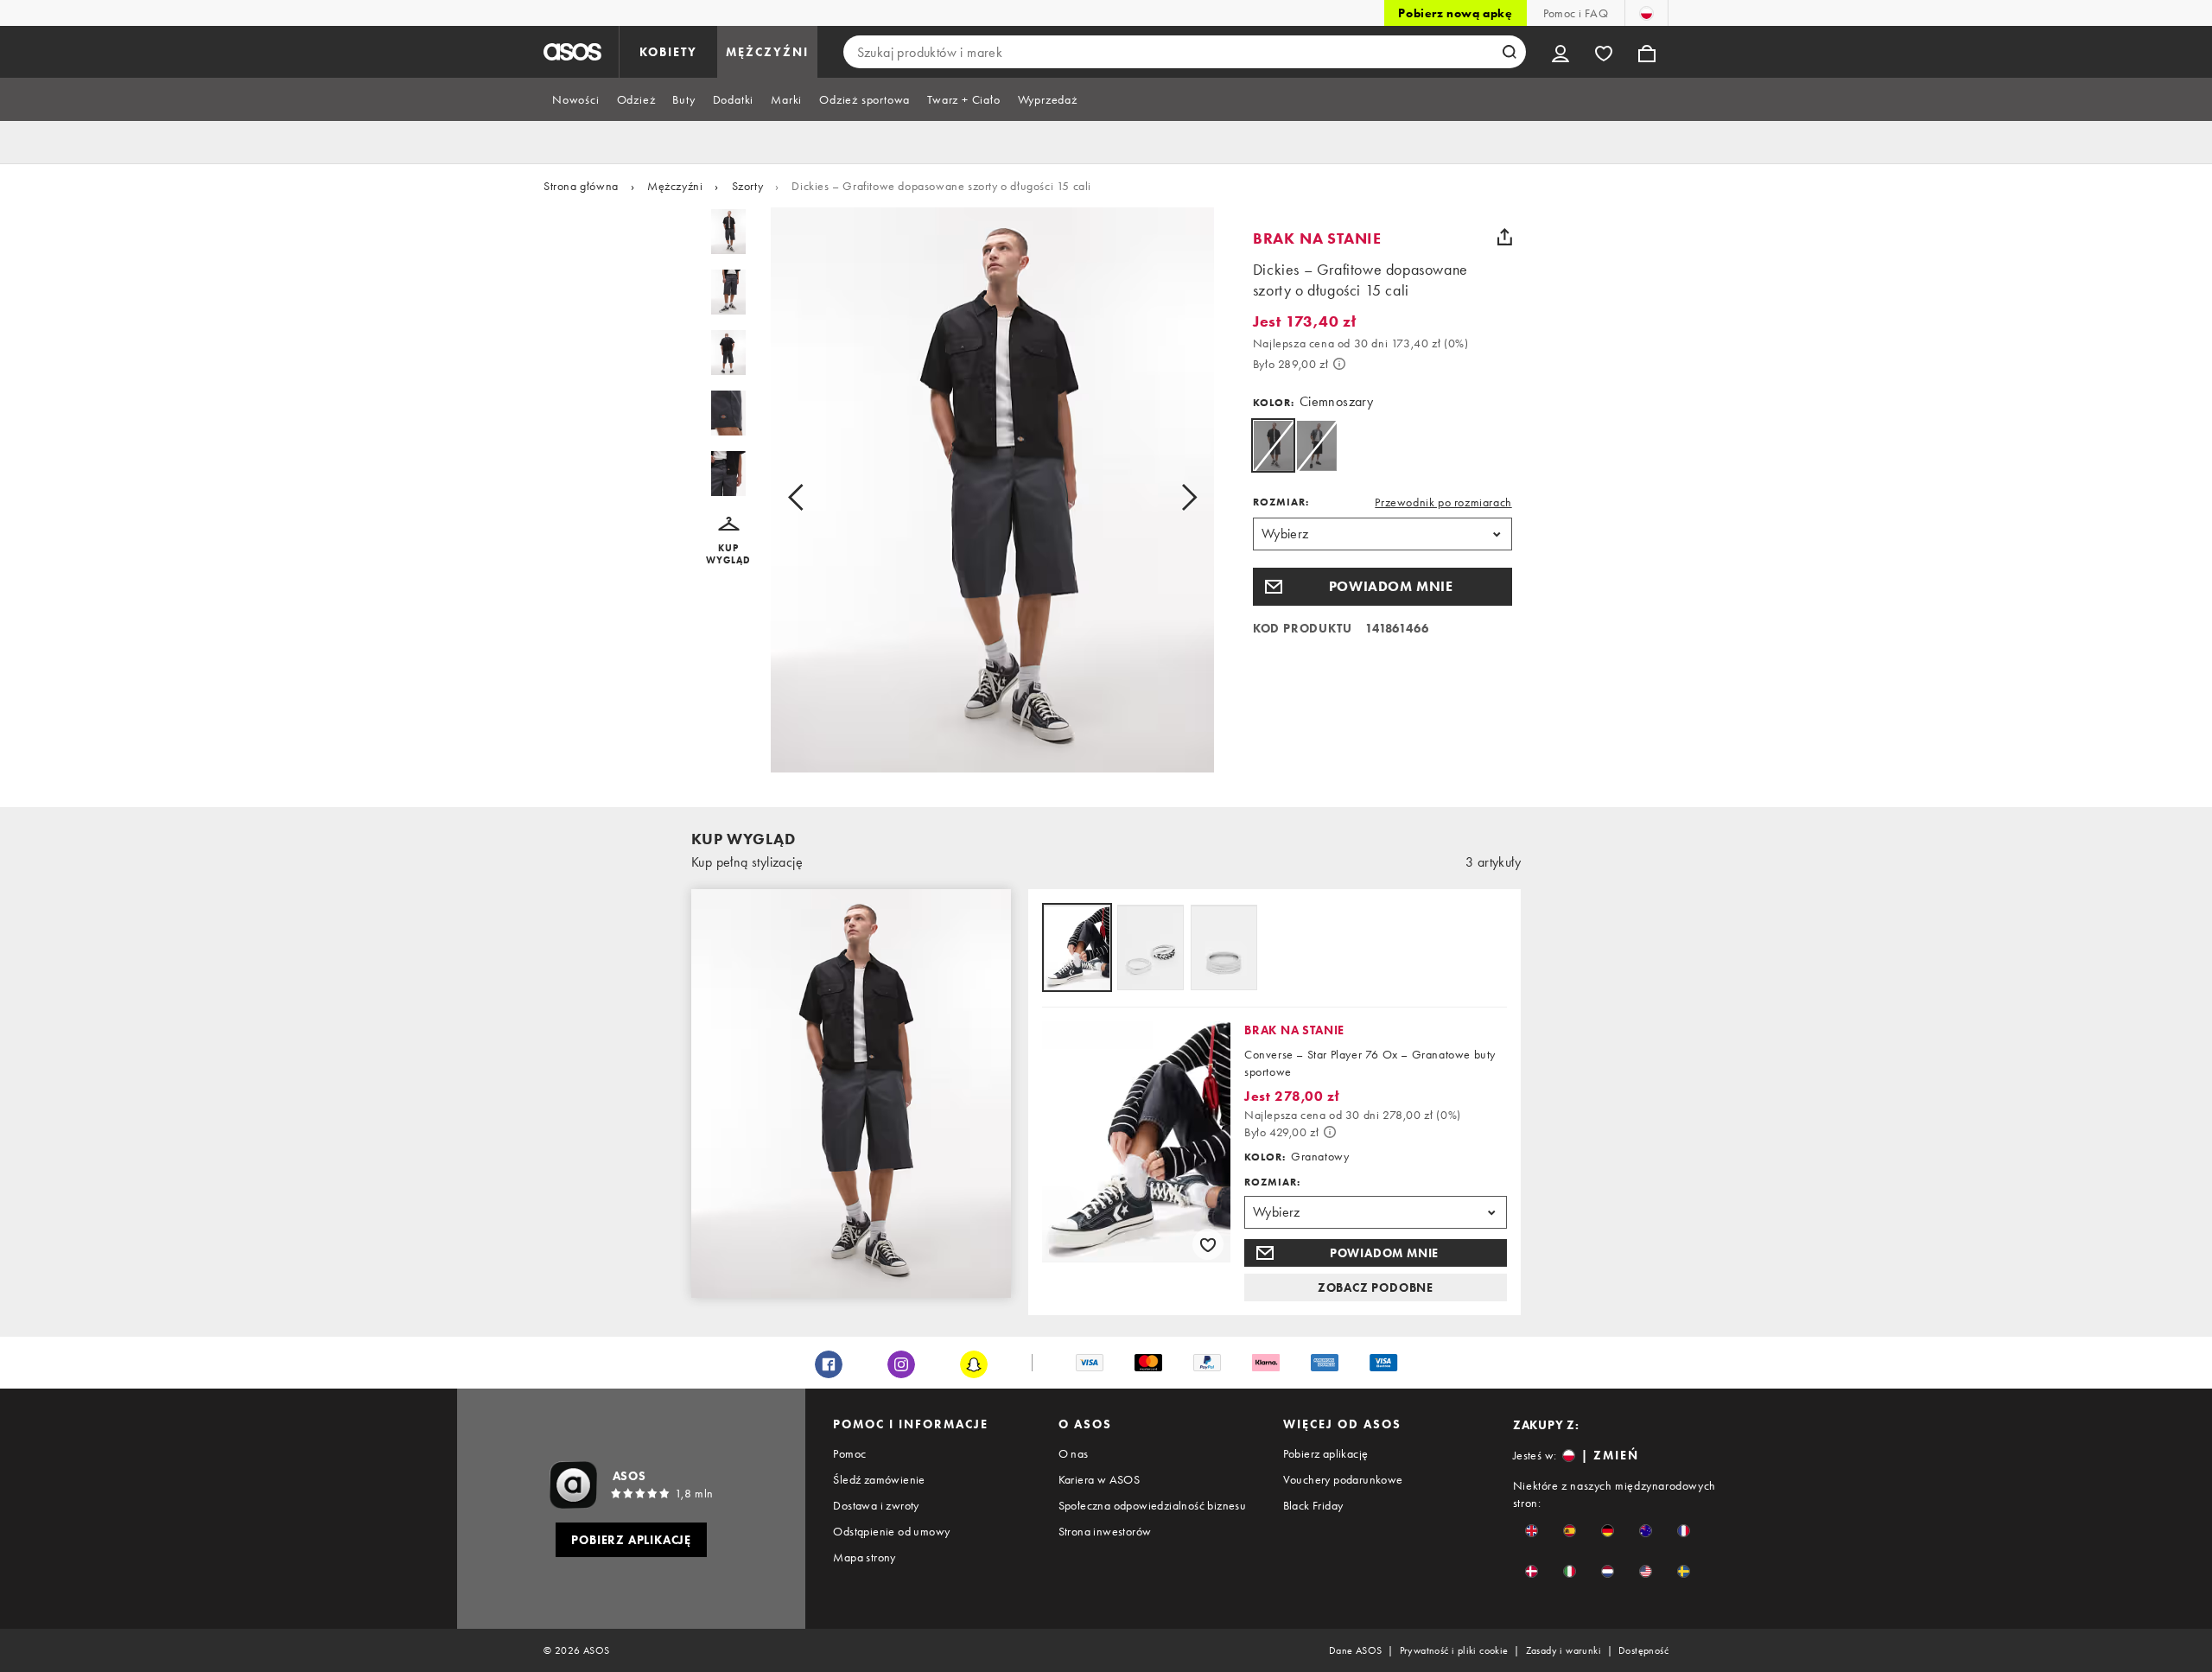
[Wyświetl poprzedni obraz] (815, 497)
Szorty (748, 186)
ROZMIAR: (1281, 502)
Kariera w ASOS (1100, 1479)
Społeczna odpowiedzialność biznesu (1153, 1505)
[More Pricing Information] (1339, 364)
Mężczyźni (675, 186)
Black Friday (1313, 1505)
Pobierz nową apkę (1455, 13)
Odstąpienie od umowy (891, 1531)
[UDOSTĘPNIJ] (1505, 237)
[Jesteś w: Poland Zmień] (1646, 13)
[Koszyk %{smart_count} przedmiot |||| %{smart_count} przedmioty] (1647, 52)
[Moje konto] (1560, 52)
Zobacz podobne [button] (1376, 1287)
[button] (729, 541)
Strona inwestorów (1105, 1531)
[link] (1273, 445)
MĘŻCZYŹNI (767, 52)
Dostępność (1643, 1650)
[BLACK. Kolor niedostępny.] (1316, 445)
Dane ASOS (1356, 1650)
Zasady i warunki (1564, 1650)
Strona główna (581, 186)
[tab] (576, 99)
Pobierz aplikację (1326, 1453)
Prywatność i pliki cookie (1454, 1650)
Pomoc (849, 1453)
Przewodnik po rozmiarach (1443, 502)
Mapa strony (864, 1557)
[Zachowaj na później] (1208, 1244)
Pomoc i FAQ (1576, 13)
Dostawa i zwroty (876, 1505)
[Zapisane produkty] (1604, 52)
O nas (1074, 1453)
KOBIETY (668, 52)
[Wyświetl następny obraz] (1170, 497)
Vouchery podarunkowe (1343, 1479)
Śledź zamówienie (879, 1479)
